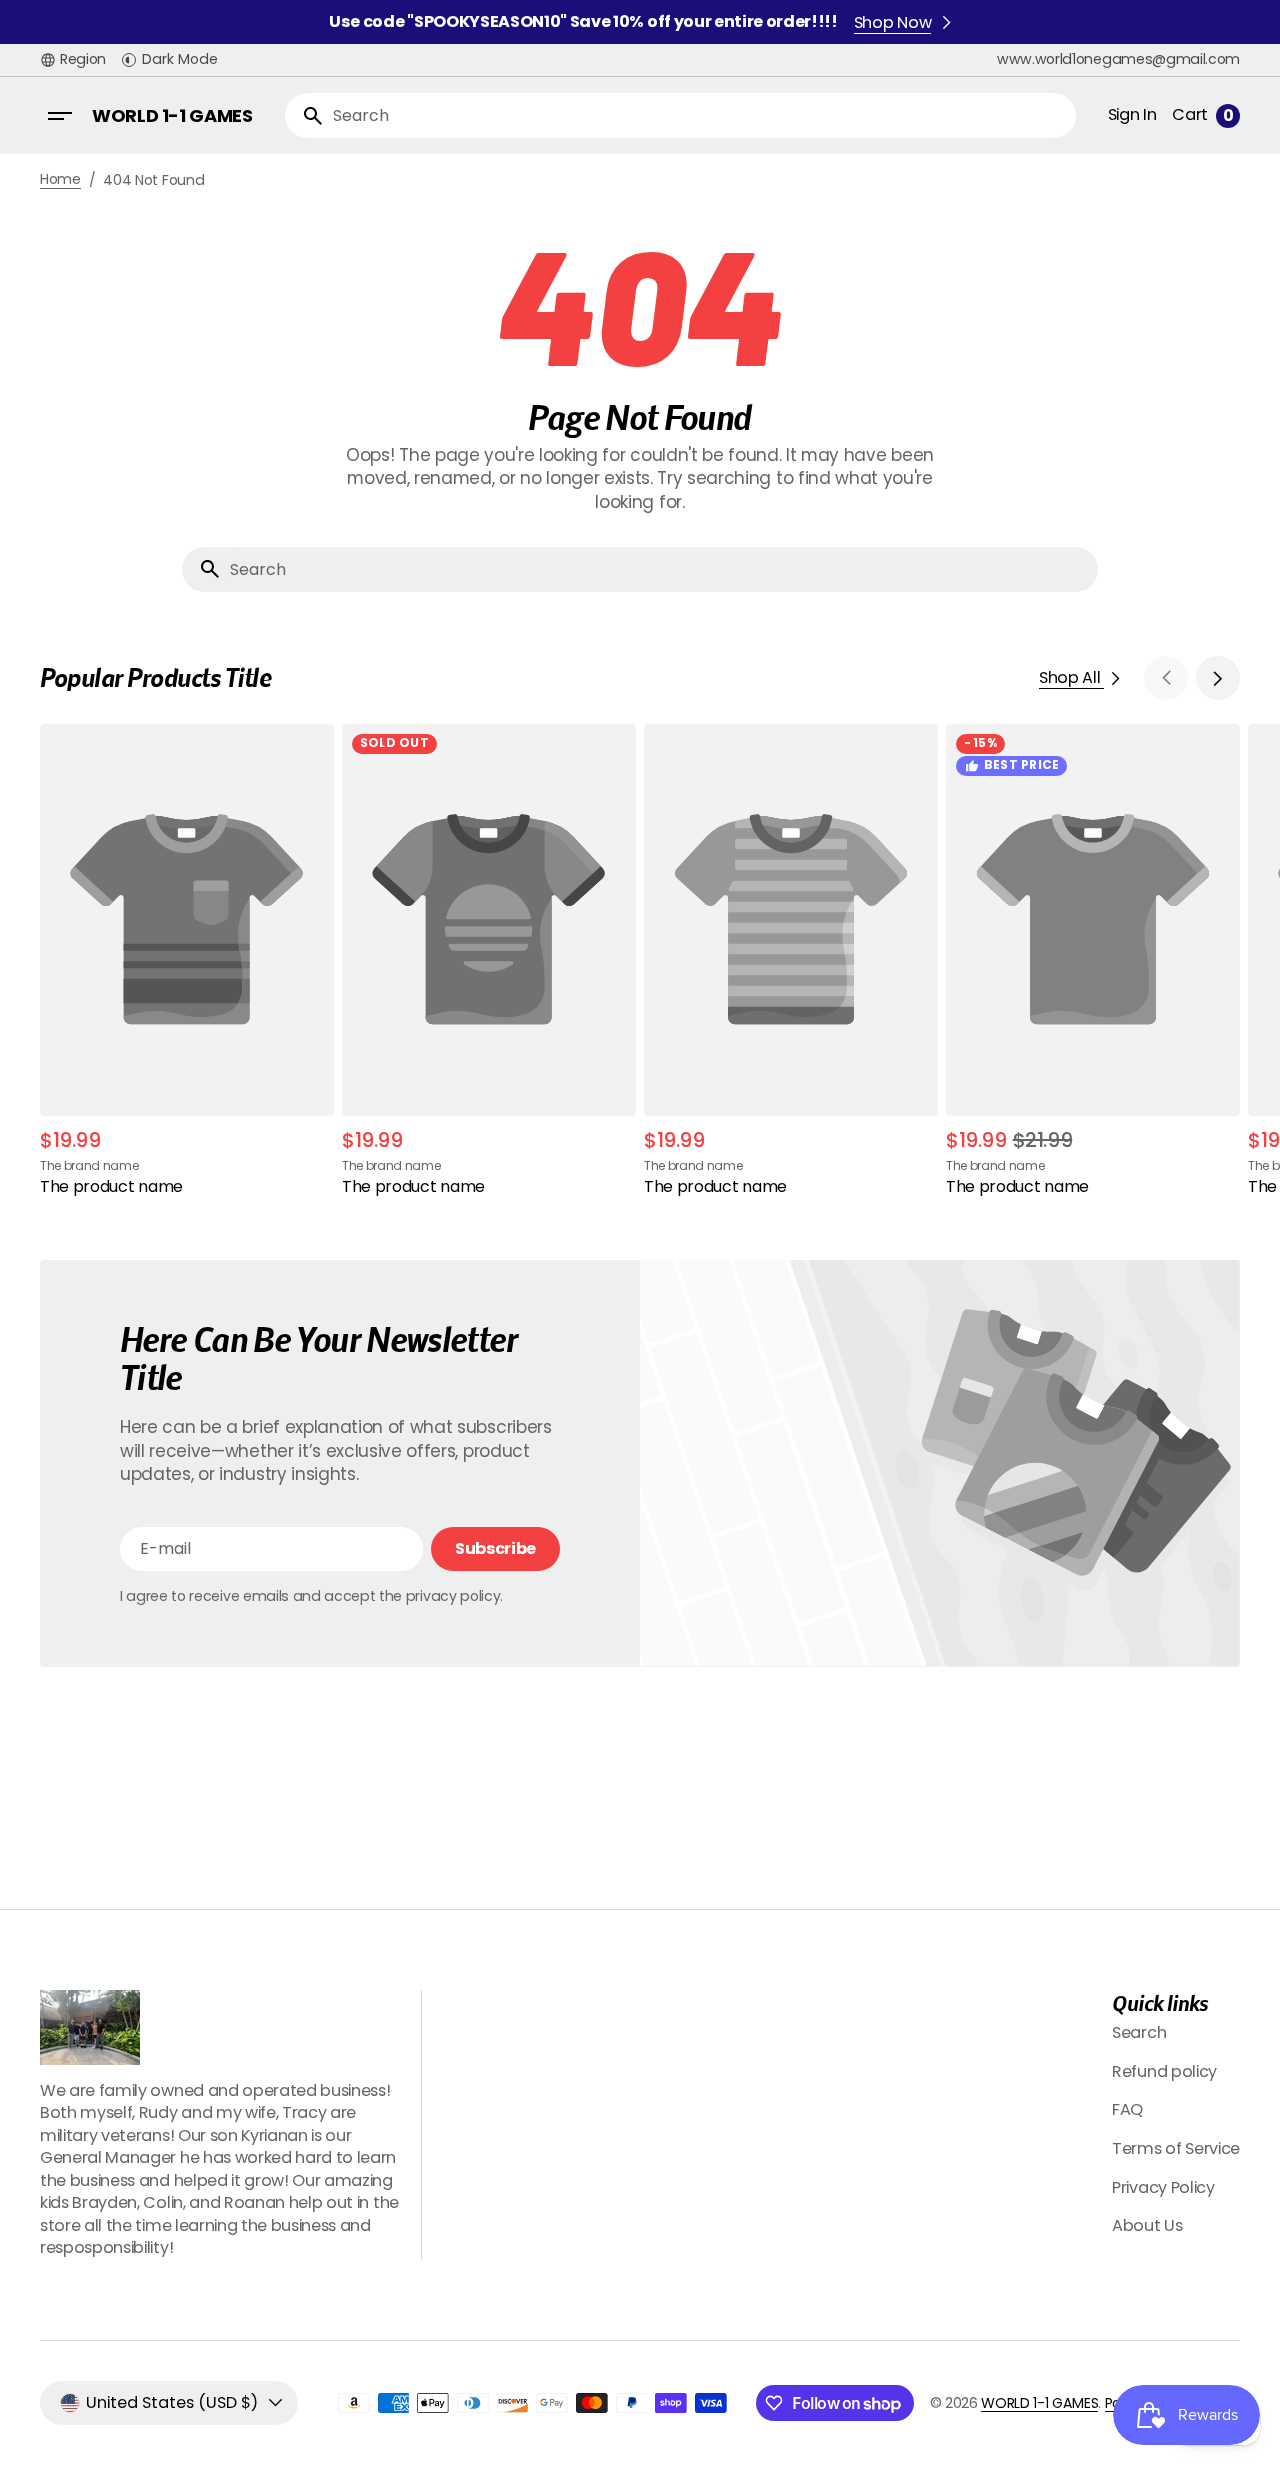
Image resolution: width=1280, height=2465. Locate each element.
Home (60, 179)
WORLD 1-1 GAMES (1039, 2403)
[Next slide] (1218, 678)
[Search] (305, 116)
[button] (73, 60)
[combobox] (700, 115)
